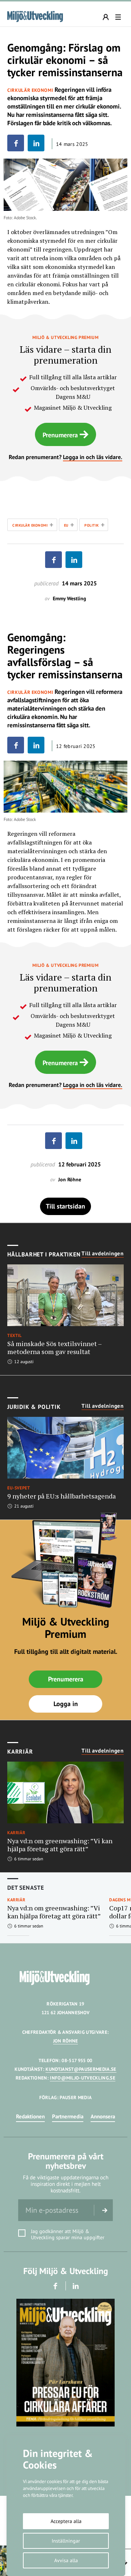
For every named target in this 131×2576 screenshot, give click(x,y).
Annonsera (103, 2116)
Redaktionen (30, 2116)
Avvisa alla (66, 2560)
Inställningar (66, 2541)
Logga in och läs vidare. (93, 457)
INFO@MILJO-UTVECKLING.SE (83, 2078)
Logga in (66, 1704)
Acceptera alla (66, 2521)
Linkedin (76, 2286)
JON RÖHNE (66, 2041)
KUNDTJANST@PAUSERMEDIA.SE (81, 2069)
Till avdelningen (103, 1254)
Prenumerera (60, 435)
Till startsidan (65, 1206)
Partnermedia (68, 2116)
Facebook (55, 2286)
